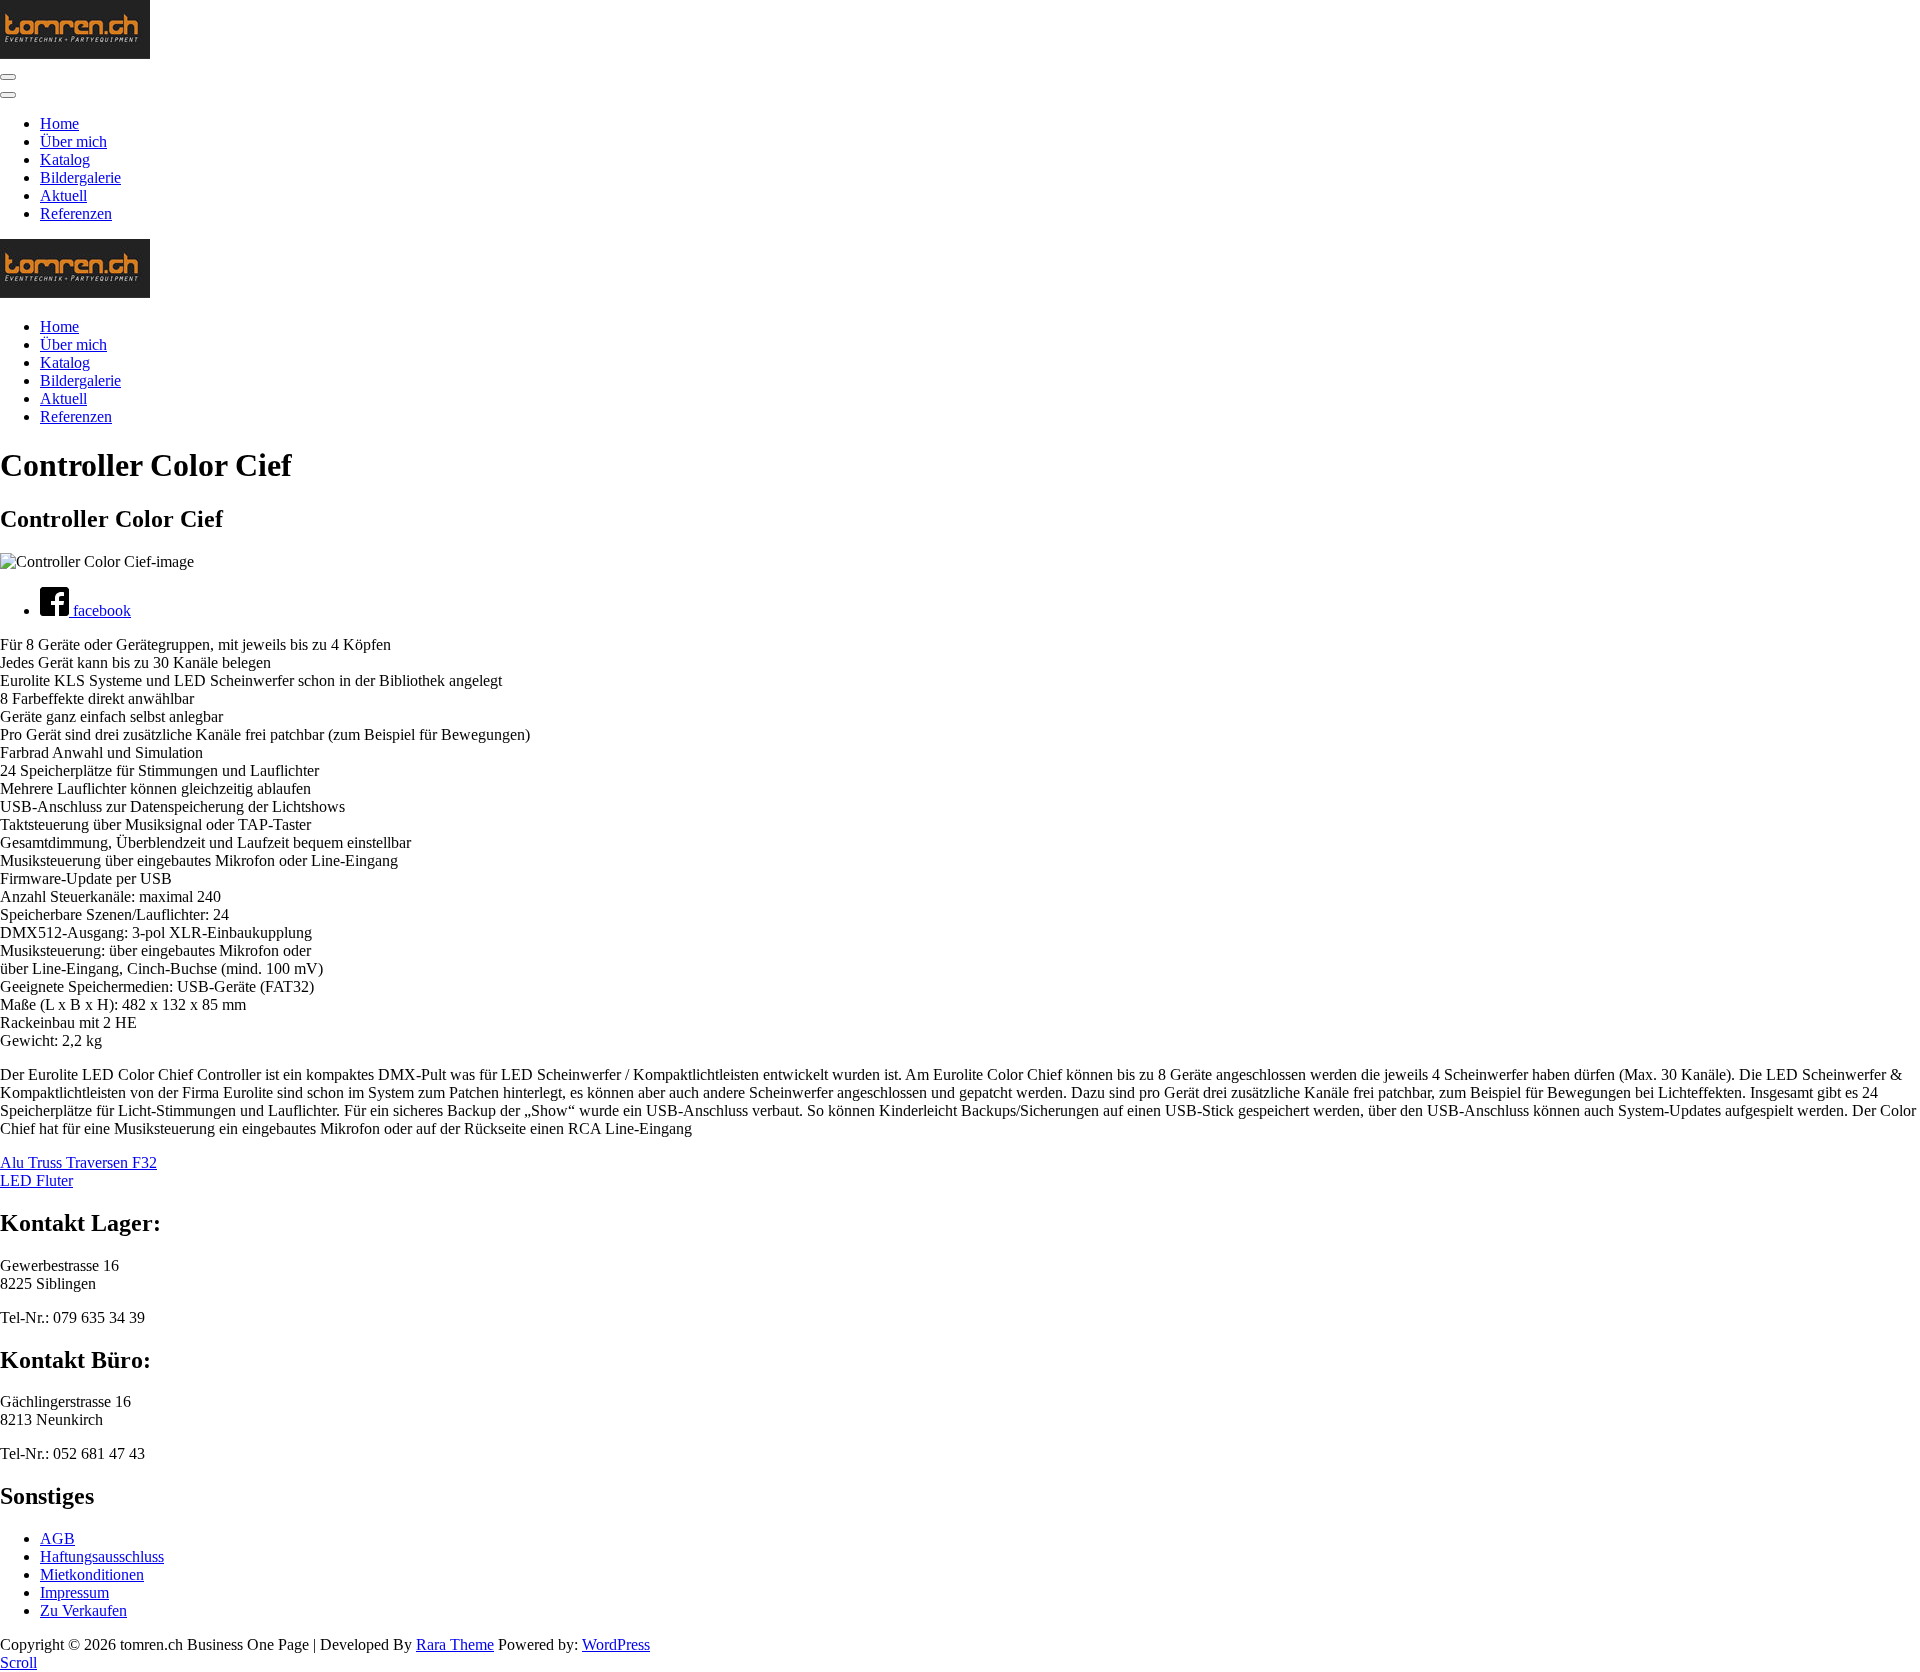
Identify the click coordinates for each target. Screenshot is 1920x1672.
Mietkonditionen (92, 1574)
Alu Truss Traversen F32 (78, 1162)
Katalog (65, 159)
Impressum (74, 1592)
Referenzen (76, 213)
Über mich (73, 141)
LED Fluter (36, 1180)
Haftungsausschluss (102, 1556)
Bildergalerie (80, 177)
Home (59, 123)
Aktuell (63, 195)
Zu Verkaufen (83, 1610)
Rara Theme (455, 1644)
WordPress (616, 1644)
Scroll (18, 1662)
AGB (57, 1538)
